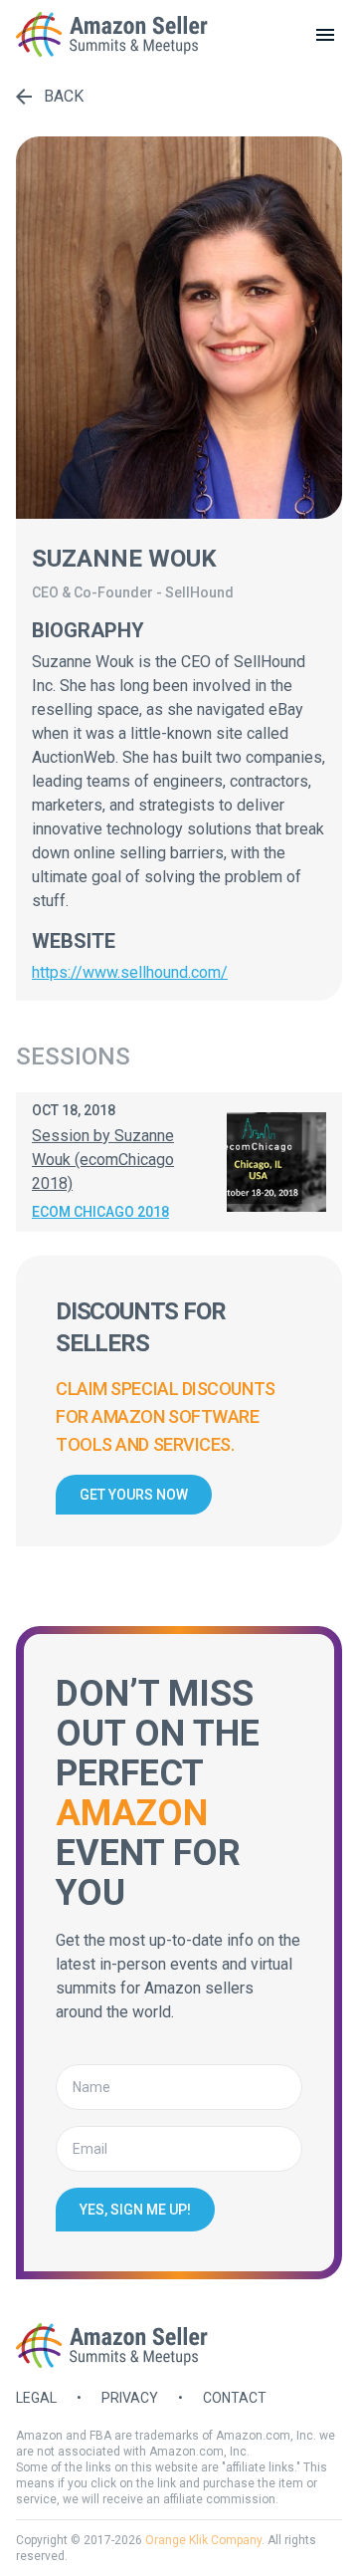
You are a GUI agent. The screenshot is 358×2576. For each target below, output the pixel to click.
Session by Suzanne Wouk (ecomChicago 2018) (103, 1160)
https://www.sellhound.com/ (130, 972)
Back (64, 96)
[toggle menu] (325, 35)
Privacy (130, 2398)
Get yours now (134, 1495)
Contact (235, 2398)
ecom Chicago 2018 (100, 1212)
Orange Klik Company (203, 2540)
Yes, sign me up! (135, 2210)
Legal (36, 2398)
